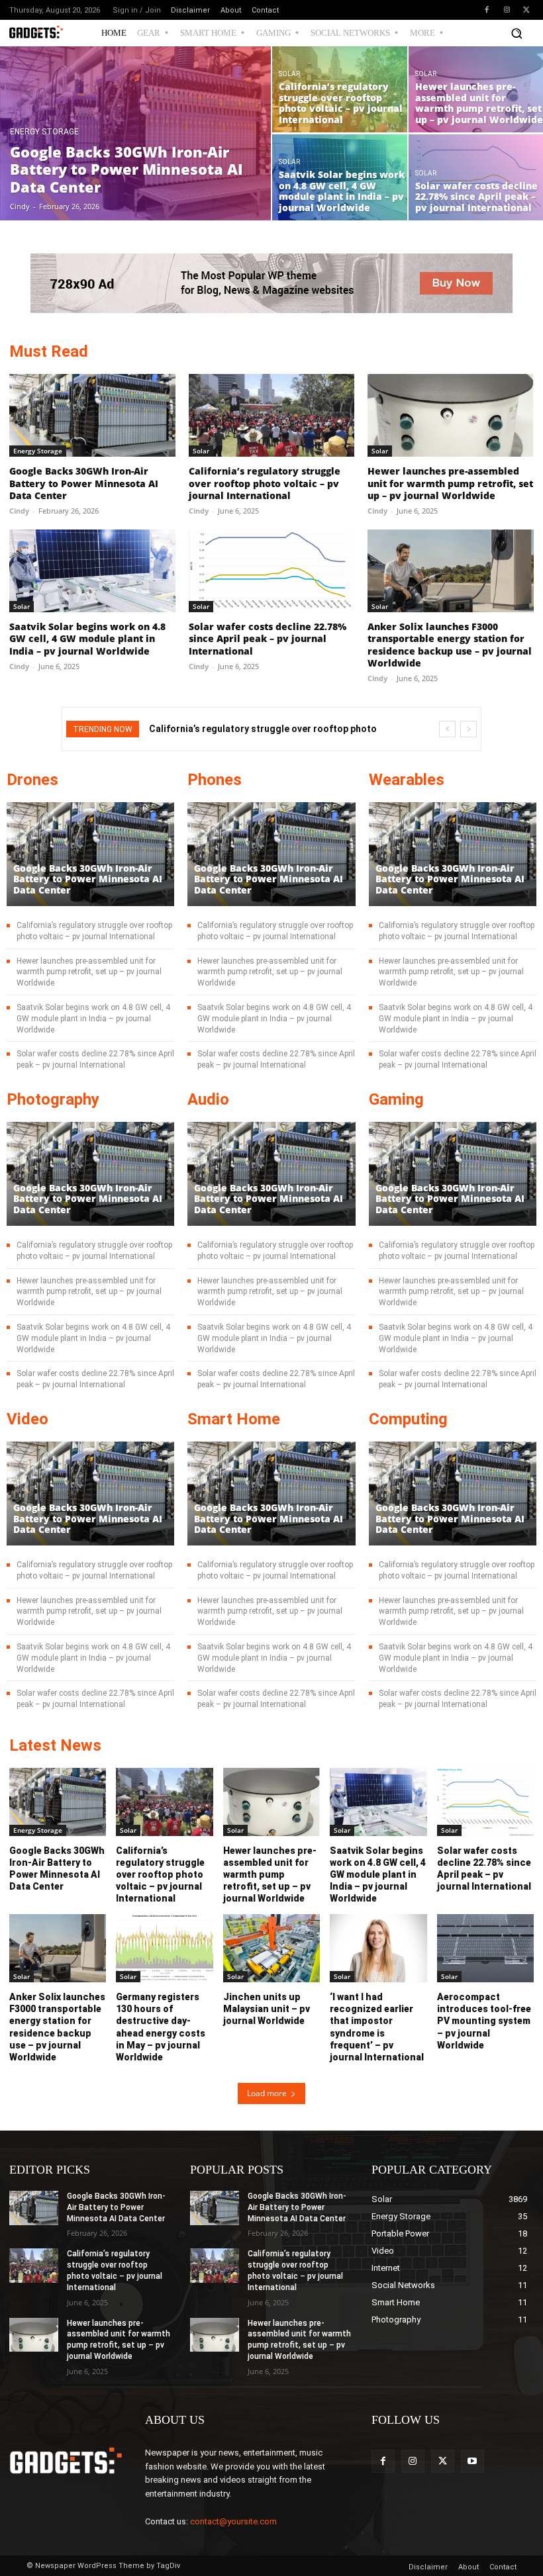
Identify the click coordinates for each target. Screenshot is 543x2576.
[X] (526, 10)
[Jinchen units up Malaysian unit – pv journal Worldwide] (271, 1948)
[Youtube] (472, 2461)
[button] (517, 33)
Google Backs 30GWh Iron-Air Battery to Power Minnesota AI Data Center (84, 483)
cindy (19, 511)
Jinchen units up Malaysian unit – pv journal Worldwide (267, 2009)
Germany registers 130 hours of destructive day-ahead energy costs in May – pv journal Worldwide (161, 2027)
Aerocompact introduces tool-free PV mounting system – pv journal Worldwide (484, 2021)
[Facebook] (487, 10)
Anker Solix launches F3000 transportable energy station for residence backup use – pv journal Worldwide (450, 645)
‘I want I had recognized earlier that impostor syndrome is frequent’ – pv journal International (377, 2027)
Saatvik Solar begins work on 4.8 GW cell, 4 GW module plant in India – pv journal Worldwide (87, 638)
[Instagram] (507, 10)
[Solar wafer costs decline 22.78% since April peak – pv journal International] (272, 571)
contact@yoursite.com (233, 2521)
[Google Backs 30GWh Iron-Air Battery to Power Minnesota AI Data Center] (136, 133)
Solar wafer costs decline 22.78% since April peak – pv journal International (268, 638)
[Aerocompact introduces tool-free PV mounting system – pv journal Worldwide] (485, 1948)
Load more (267, 2093)
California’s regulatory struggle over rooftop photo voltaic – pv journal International (265, 483)
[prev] (447, 729)
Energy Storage (44, 132)
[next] (469, 729)
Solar (289, 74)
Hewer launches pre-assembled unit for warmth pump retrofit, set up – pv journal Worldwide (450, 483)
